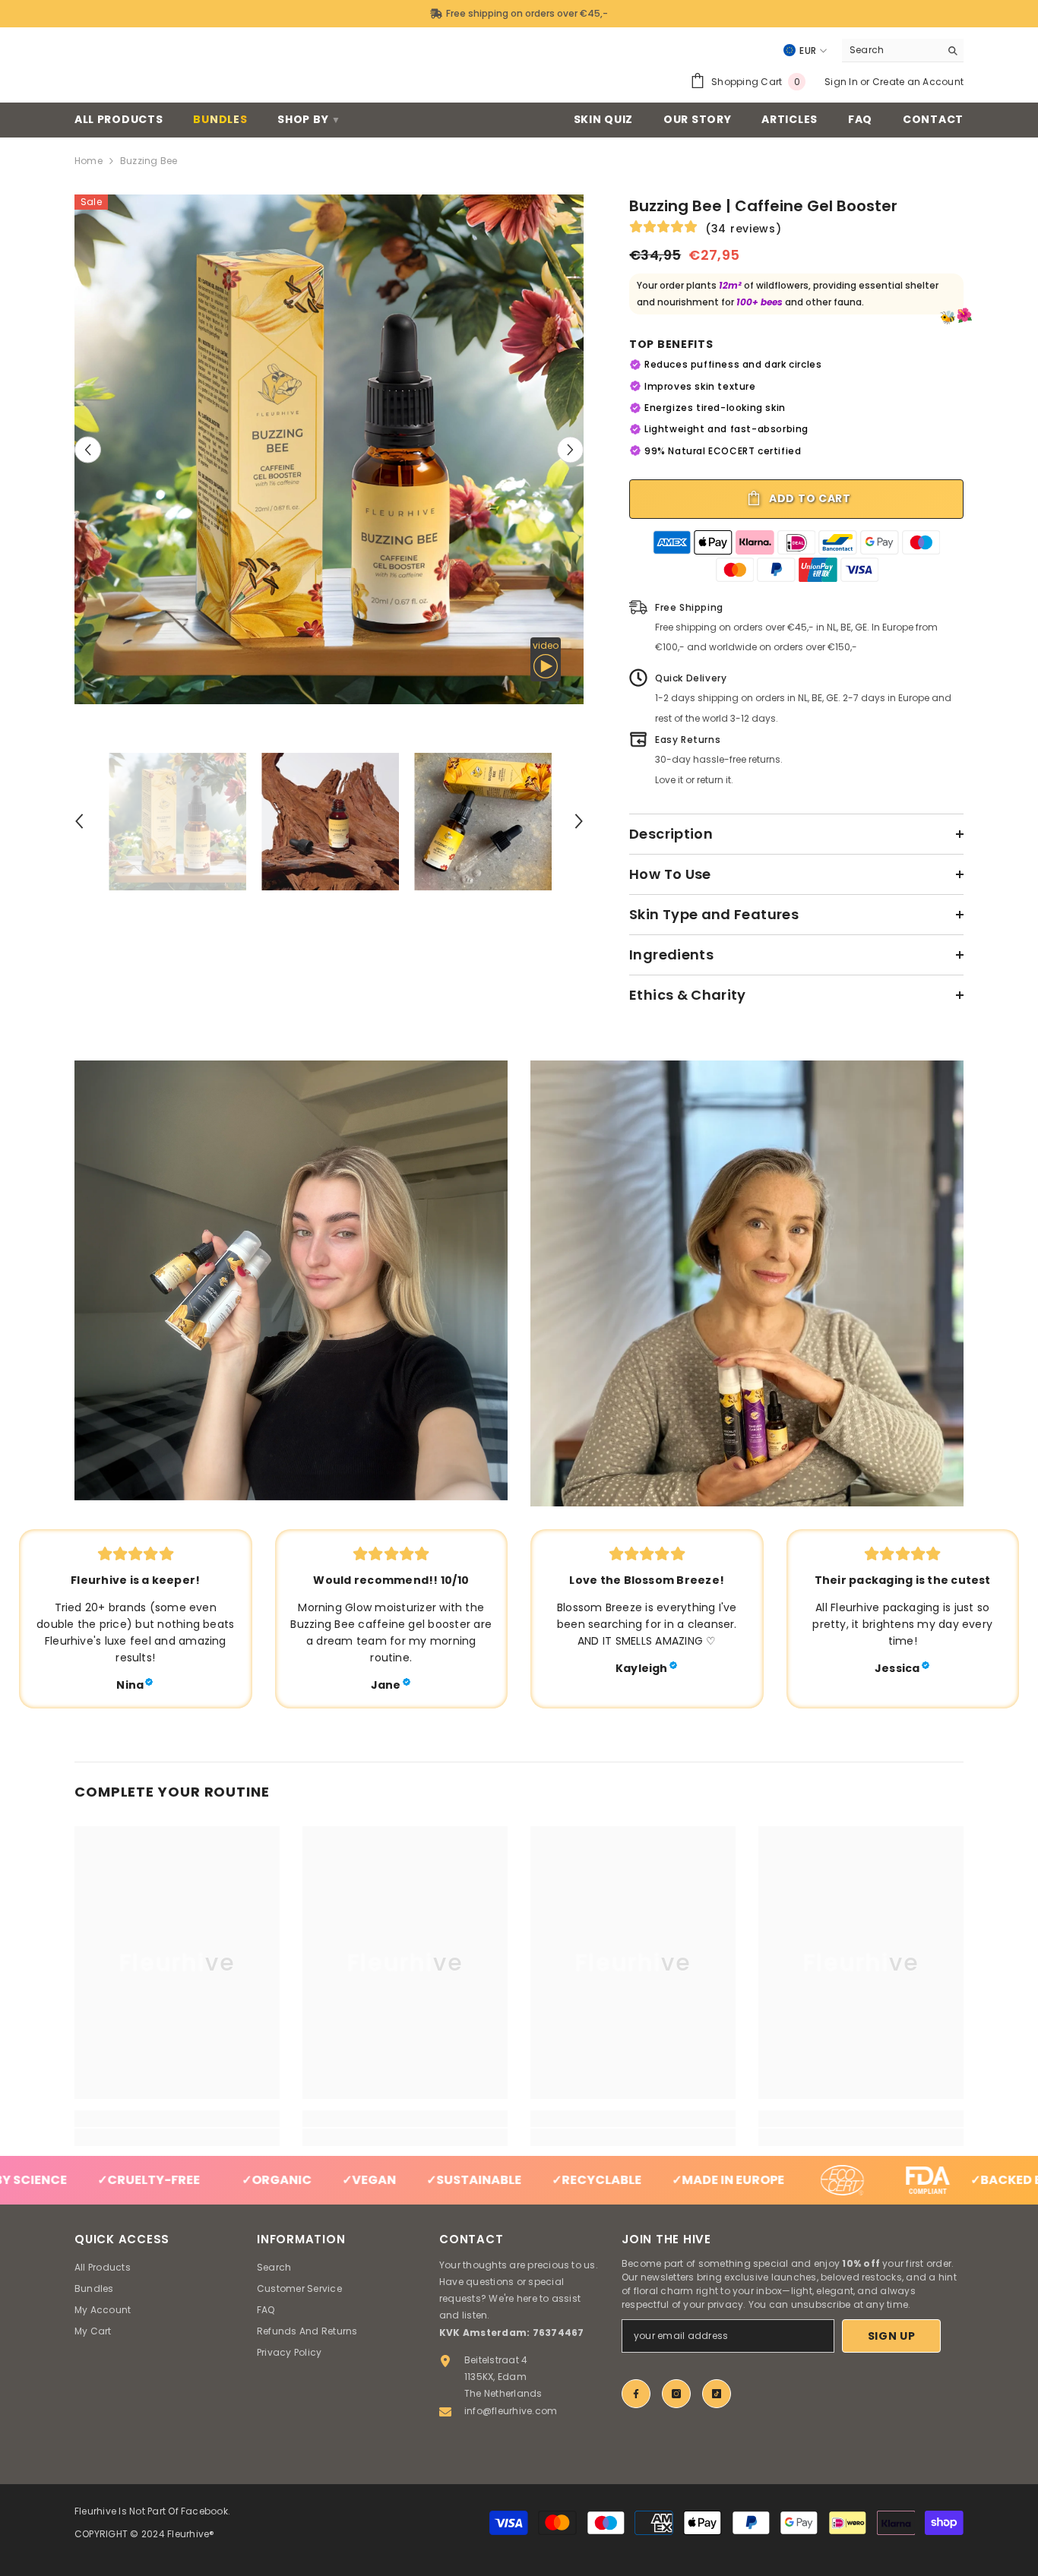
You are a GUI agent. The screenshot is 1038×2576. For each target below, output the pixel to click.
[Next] (570, 449)
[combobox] (891, 50)
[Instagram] (676, 2394)
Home (89, 161)
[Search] (903, 51)
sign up (892, 2336)
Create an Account (918, 82)
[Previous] (88, 449)
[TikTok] (717, 2394)
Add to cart (808, 498)
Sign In (841, 82)
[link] (291, 1280)
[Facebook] (636, 2394)
